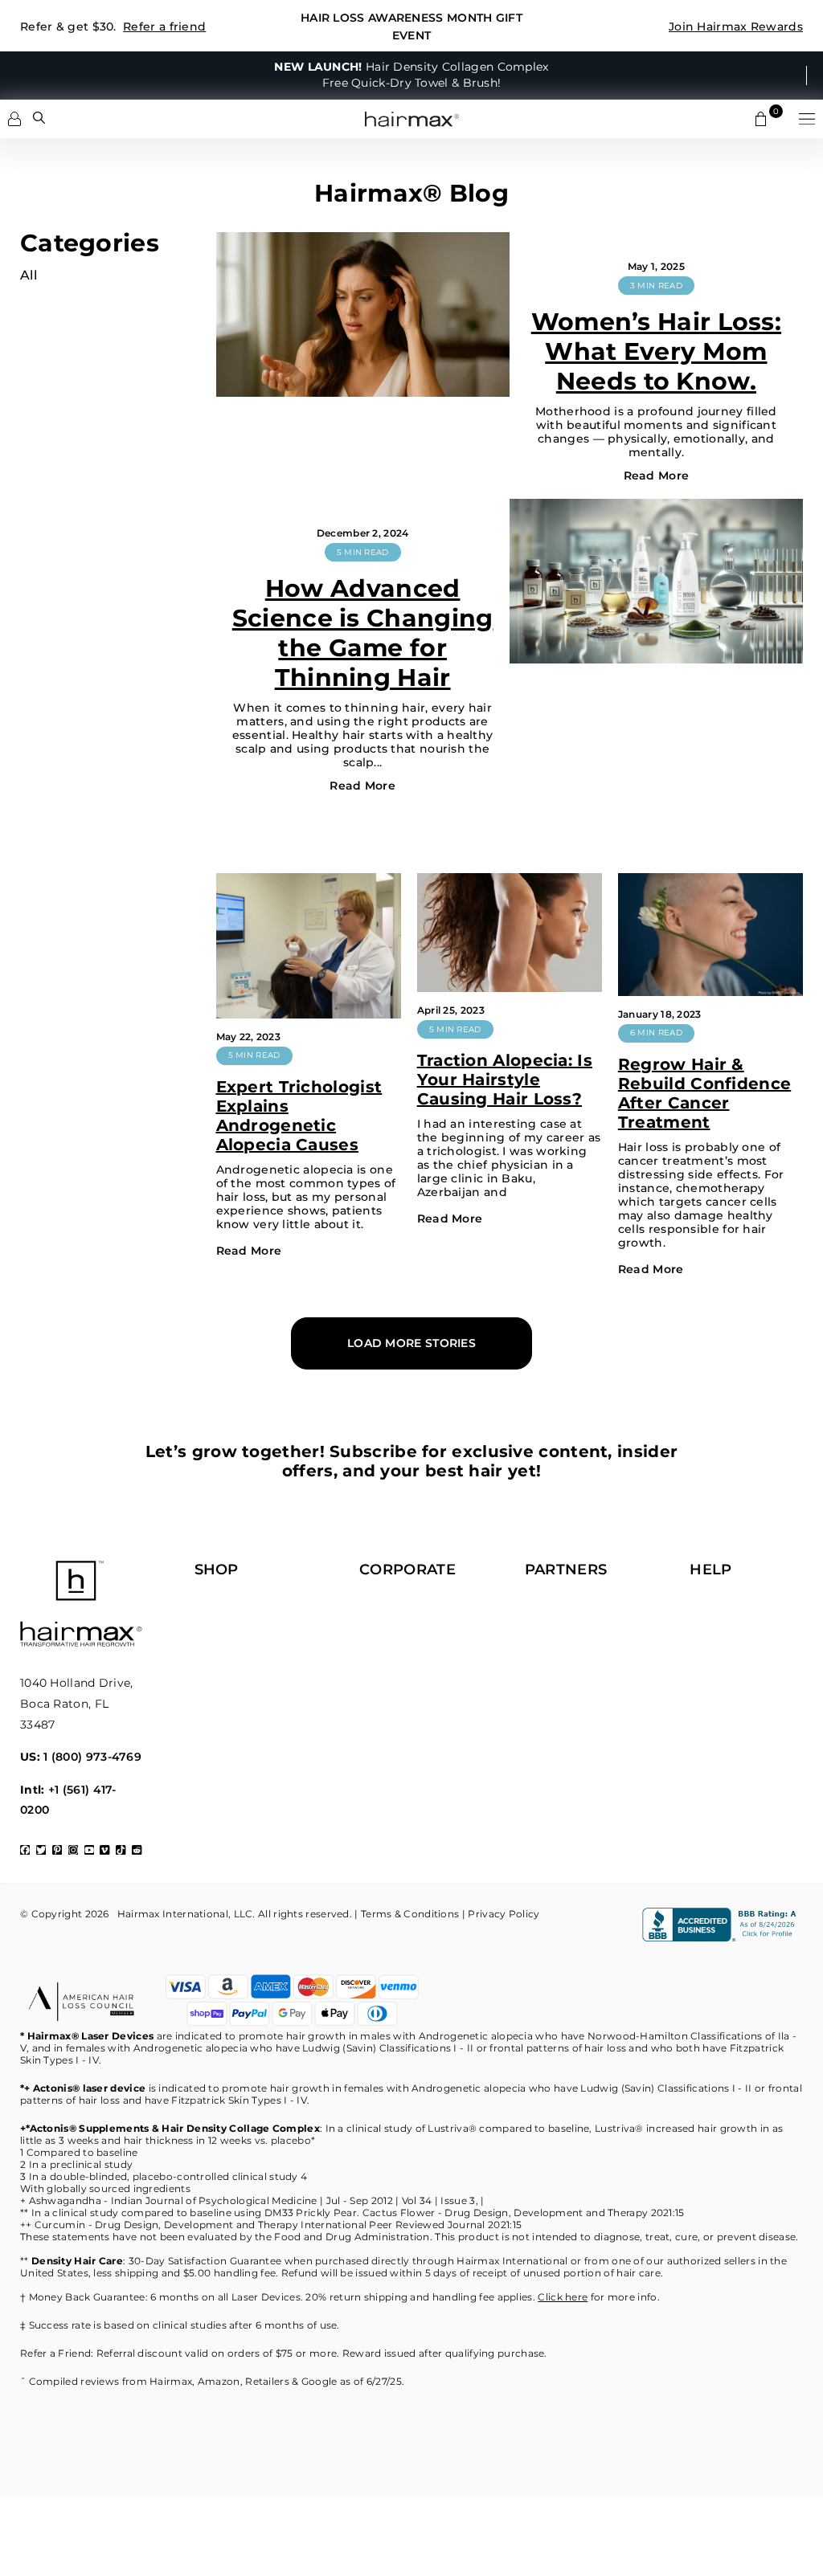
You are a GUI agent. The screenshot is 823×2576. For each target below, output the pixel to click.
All (29, 275)
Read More (657, 476)
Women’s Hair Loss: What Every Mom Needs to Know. (656, 351)
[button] (807, 119)
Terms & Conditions (410, 1914)
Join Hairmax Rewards (736, 27)
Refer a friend (164, 27)
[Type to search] (39, 118)
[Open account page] (14, 119)
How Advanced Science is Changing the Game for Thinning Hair (363, 633)
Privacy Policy (504, 1914)
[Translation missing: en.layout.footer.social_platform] (25, 1850)
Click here (563, 2297)
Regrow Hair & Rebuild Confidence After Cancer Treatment (704, 1093)
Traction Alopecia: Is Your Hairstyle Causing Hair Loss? (505, 1080)
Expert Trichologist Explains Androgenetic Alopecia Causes (299, 1116)
